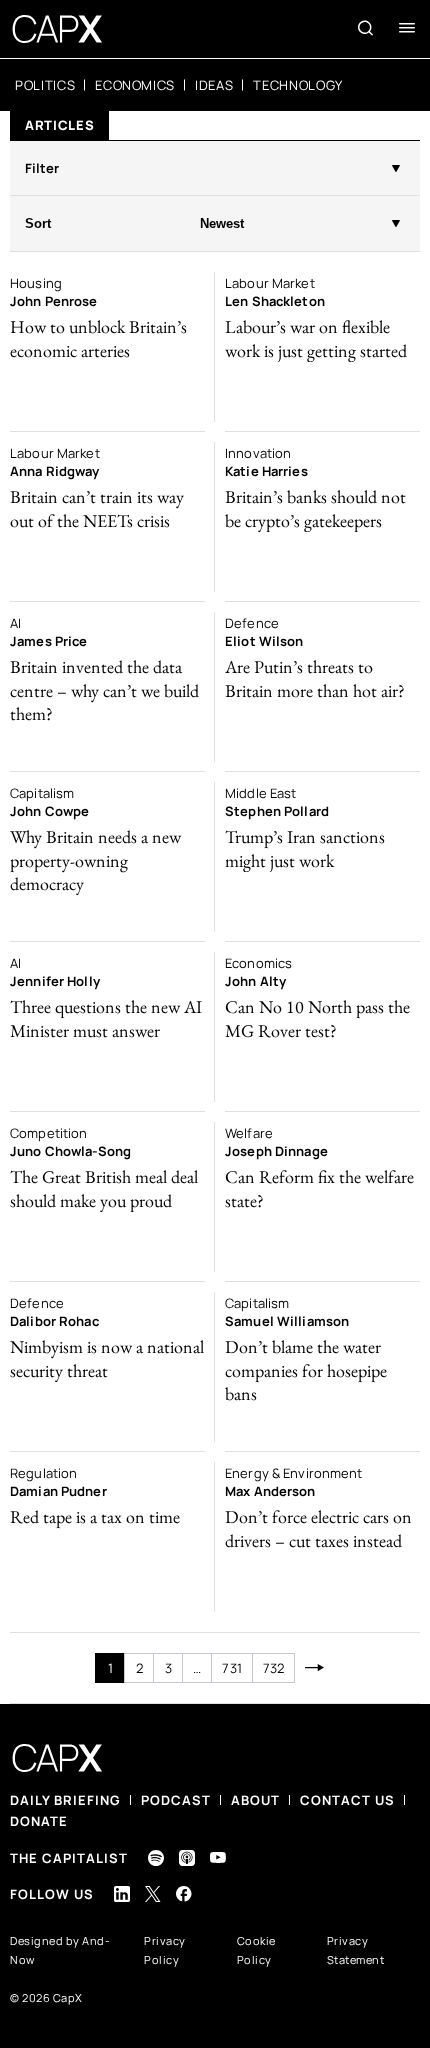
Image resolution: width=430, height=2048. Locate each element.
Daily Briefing (65, 1800)
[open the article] (107, 347)
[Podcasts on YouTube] (218, 1857)
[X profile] (153, 1894)
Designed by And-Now (60, 1950)
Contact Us (347, 1800)
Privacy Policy (165, 1950)
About (255, 1800)
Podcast (176, 1800)
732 (273, 1668)
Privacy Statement (356, 1950)
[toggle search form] (366, 28)
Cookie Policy (256, 1950)
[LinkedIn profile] (122, 1894)
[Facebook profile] (184, 1893)
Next (314, 1668)
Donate (39, 1821)
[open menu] (407, 28)
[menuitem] (45, 85)
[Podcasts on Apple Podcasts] (187, 1858)
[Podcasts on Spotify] (156, 1858)
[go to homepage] (57, 29)
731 (231, 1668)
